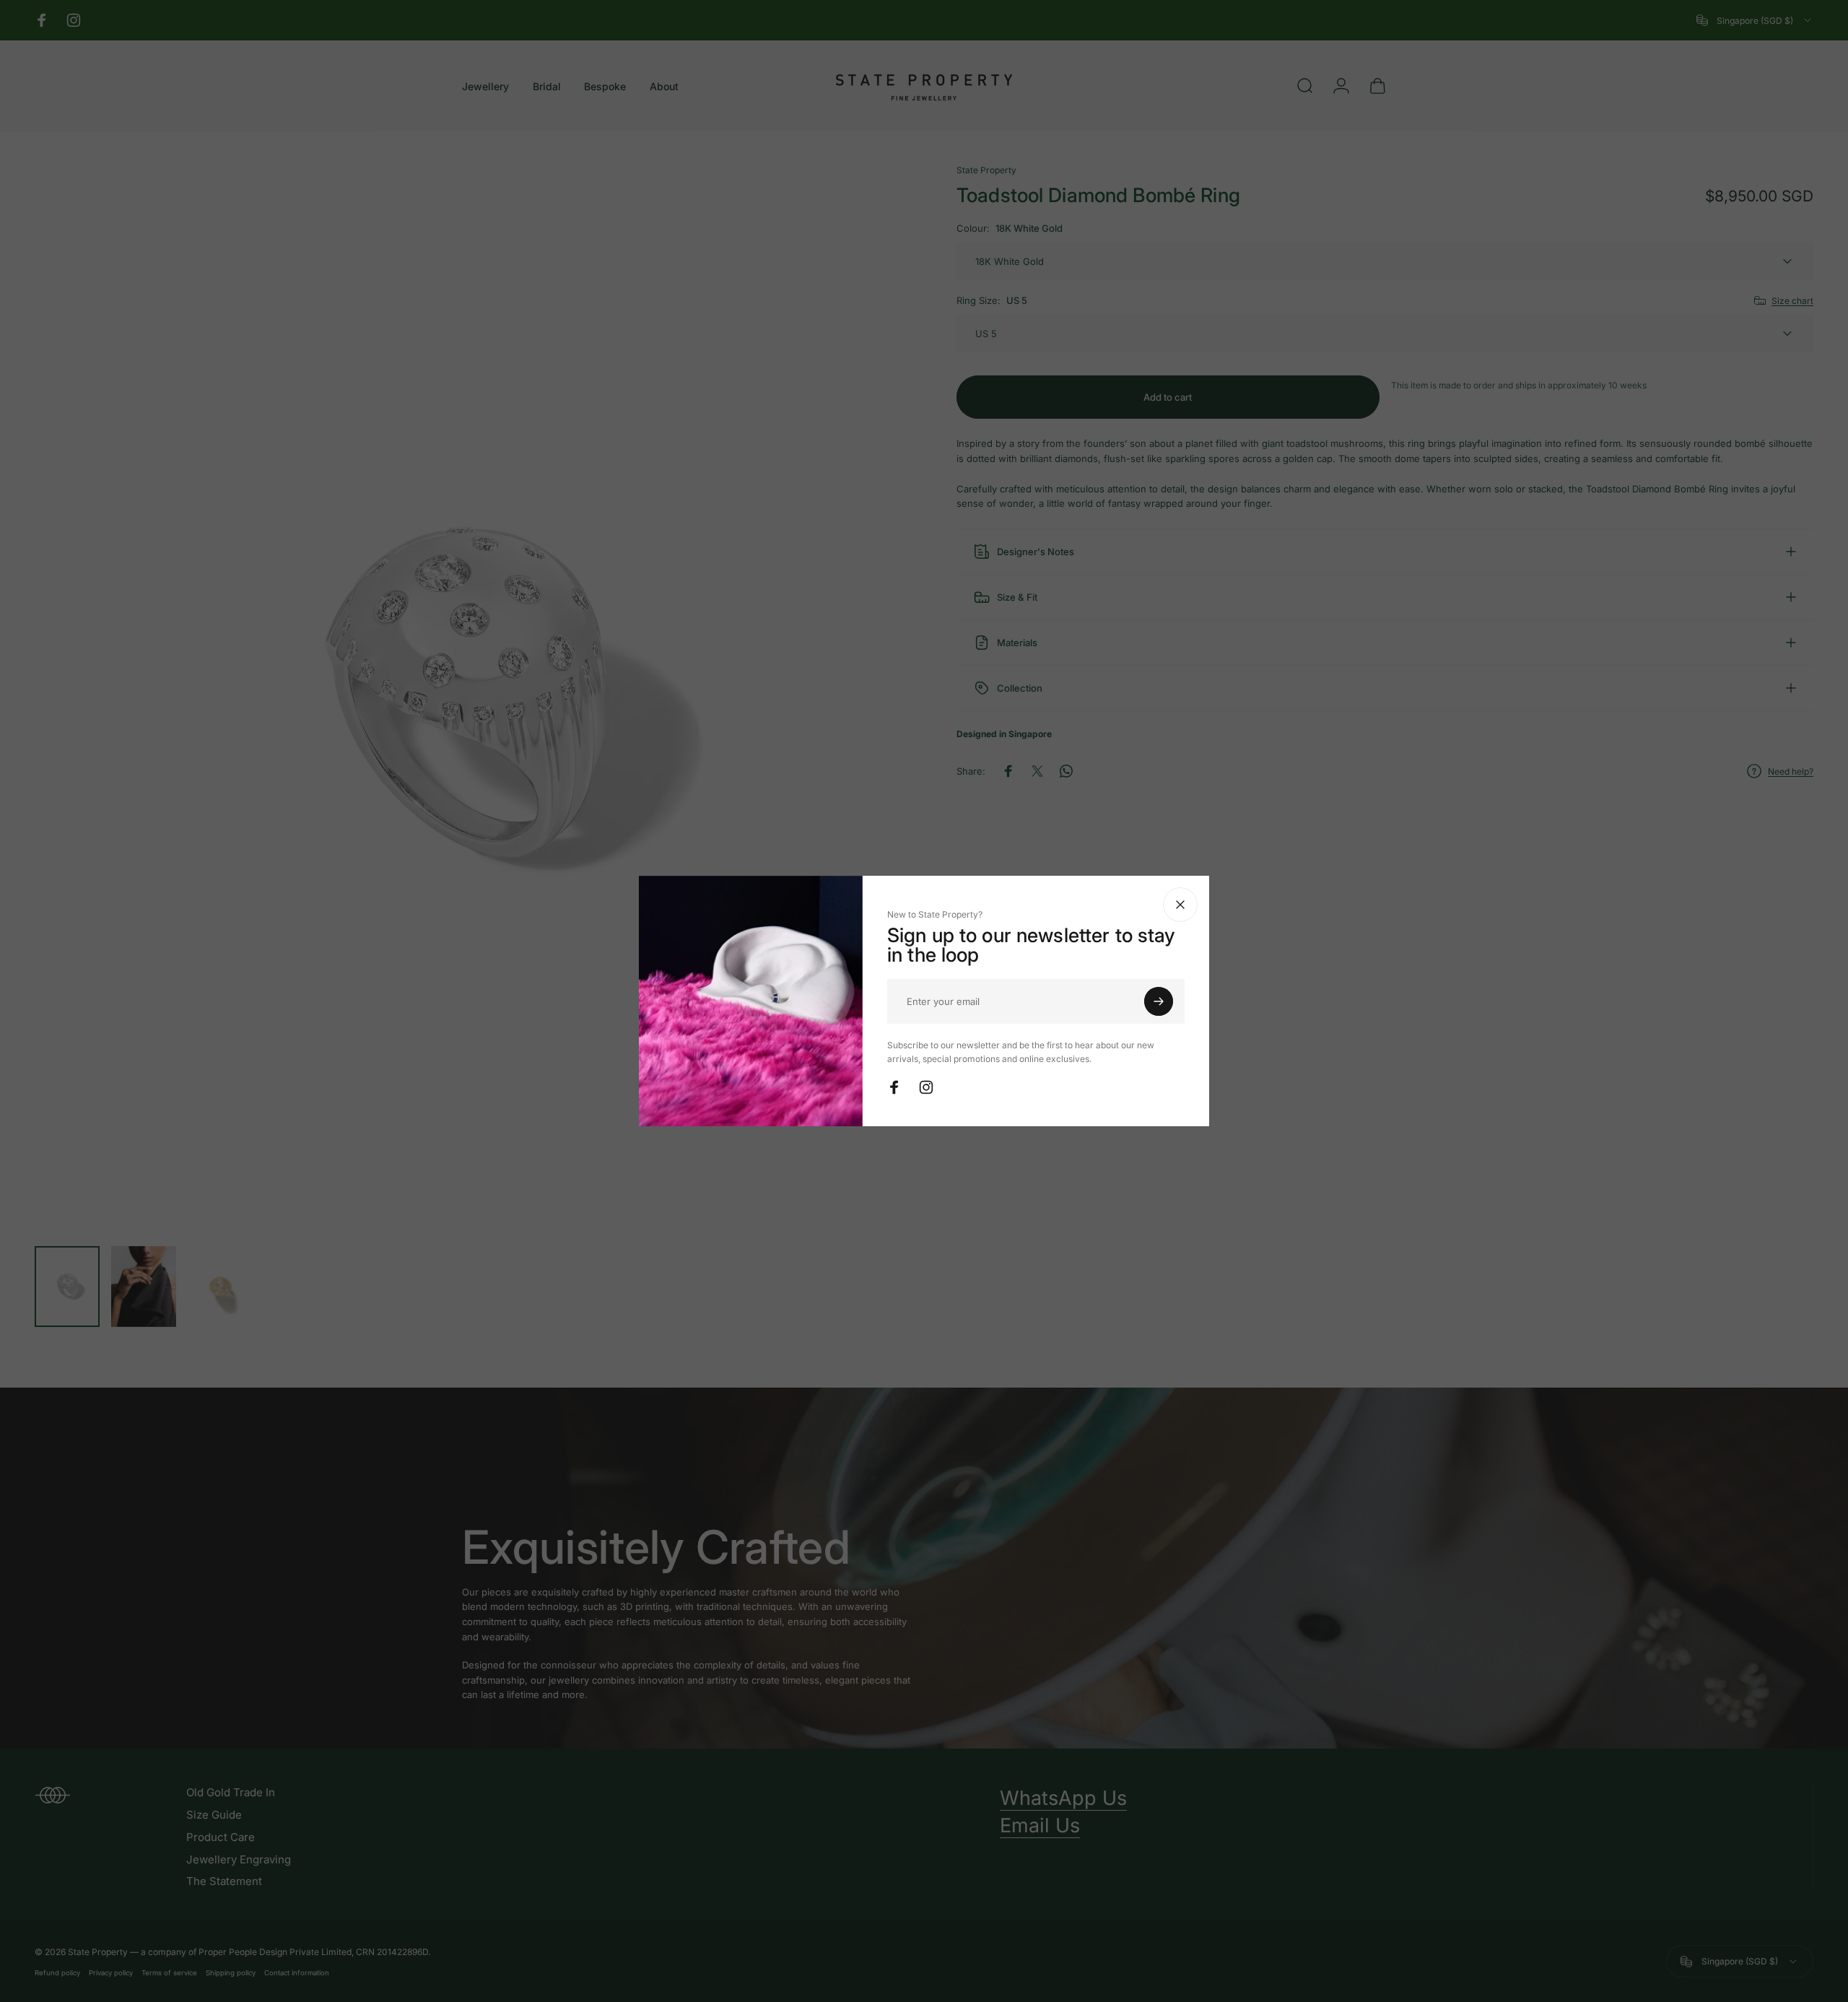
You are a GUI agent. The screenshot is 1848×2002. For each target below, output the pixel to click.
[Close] (1180, 905)
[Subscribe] (1159, 1001)
